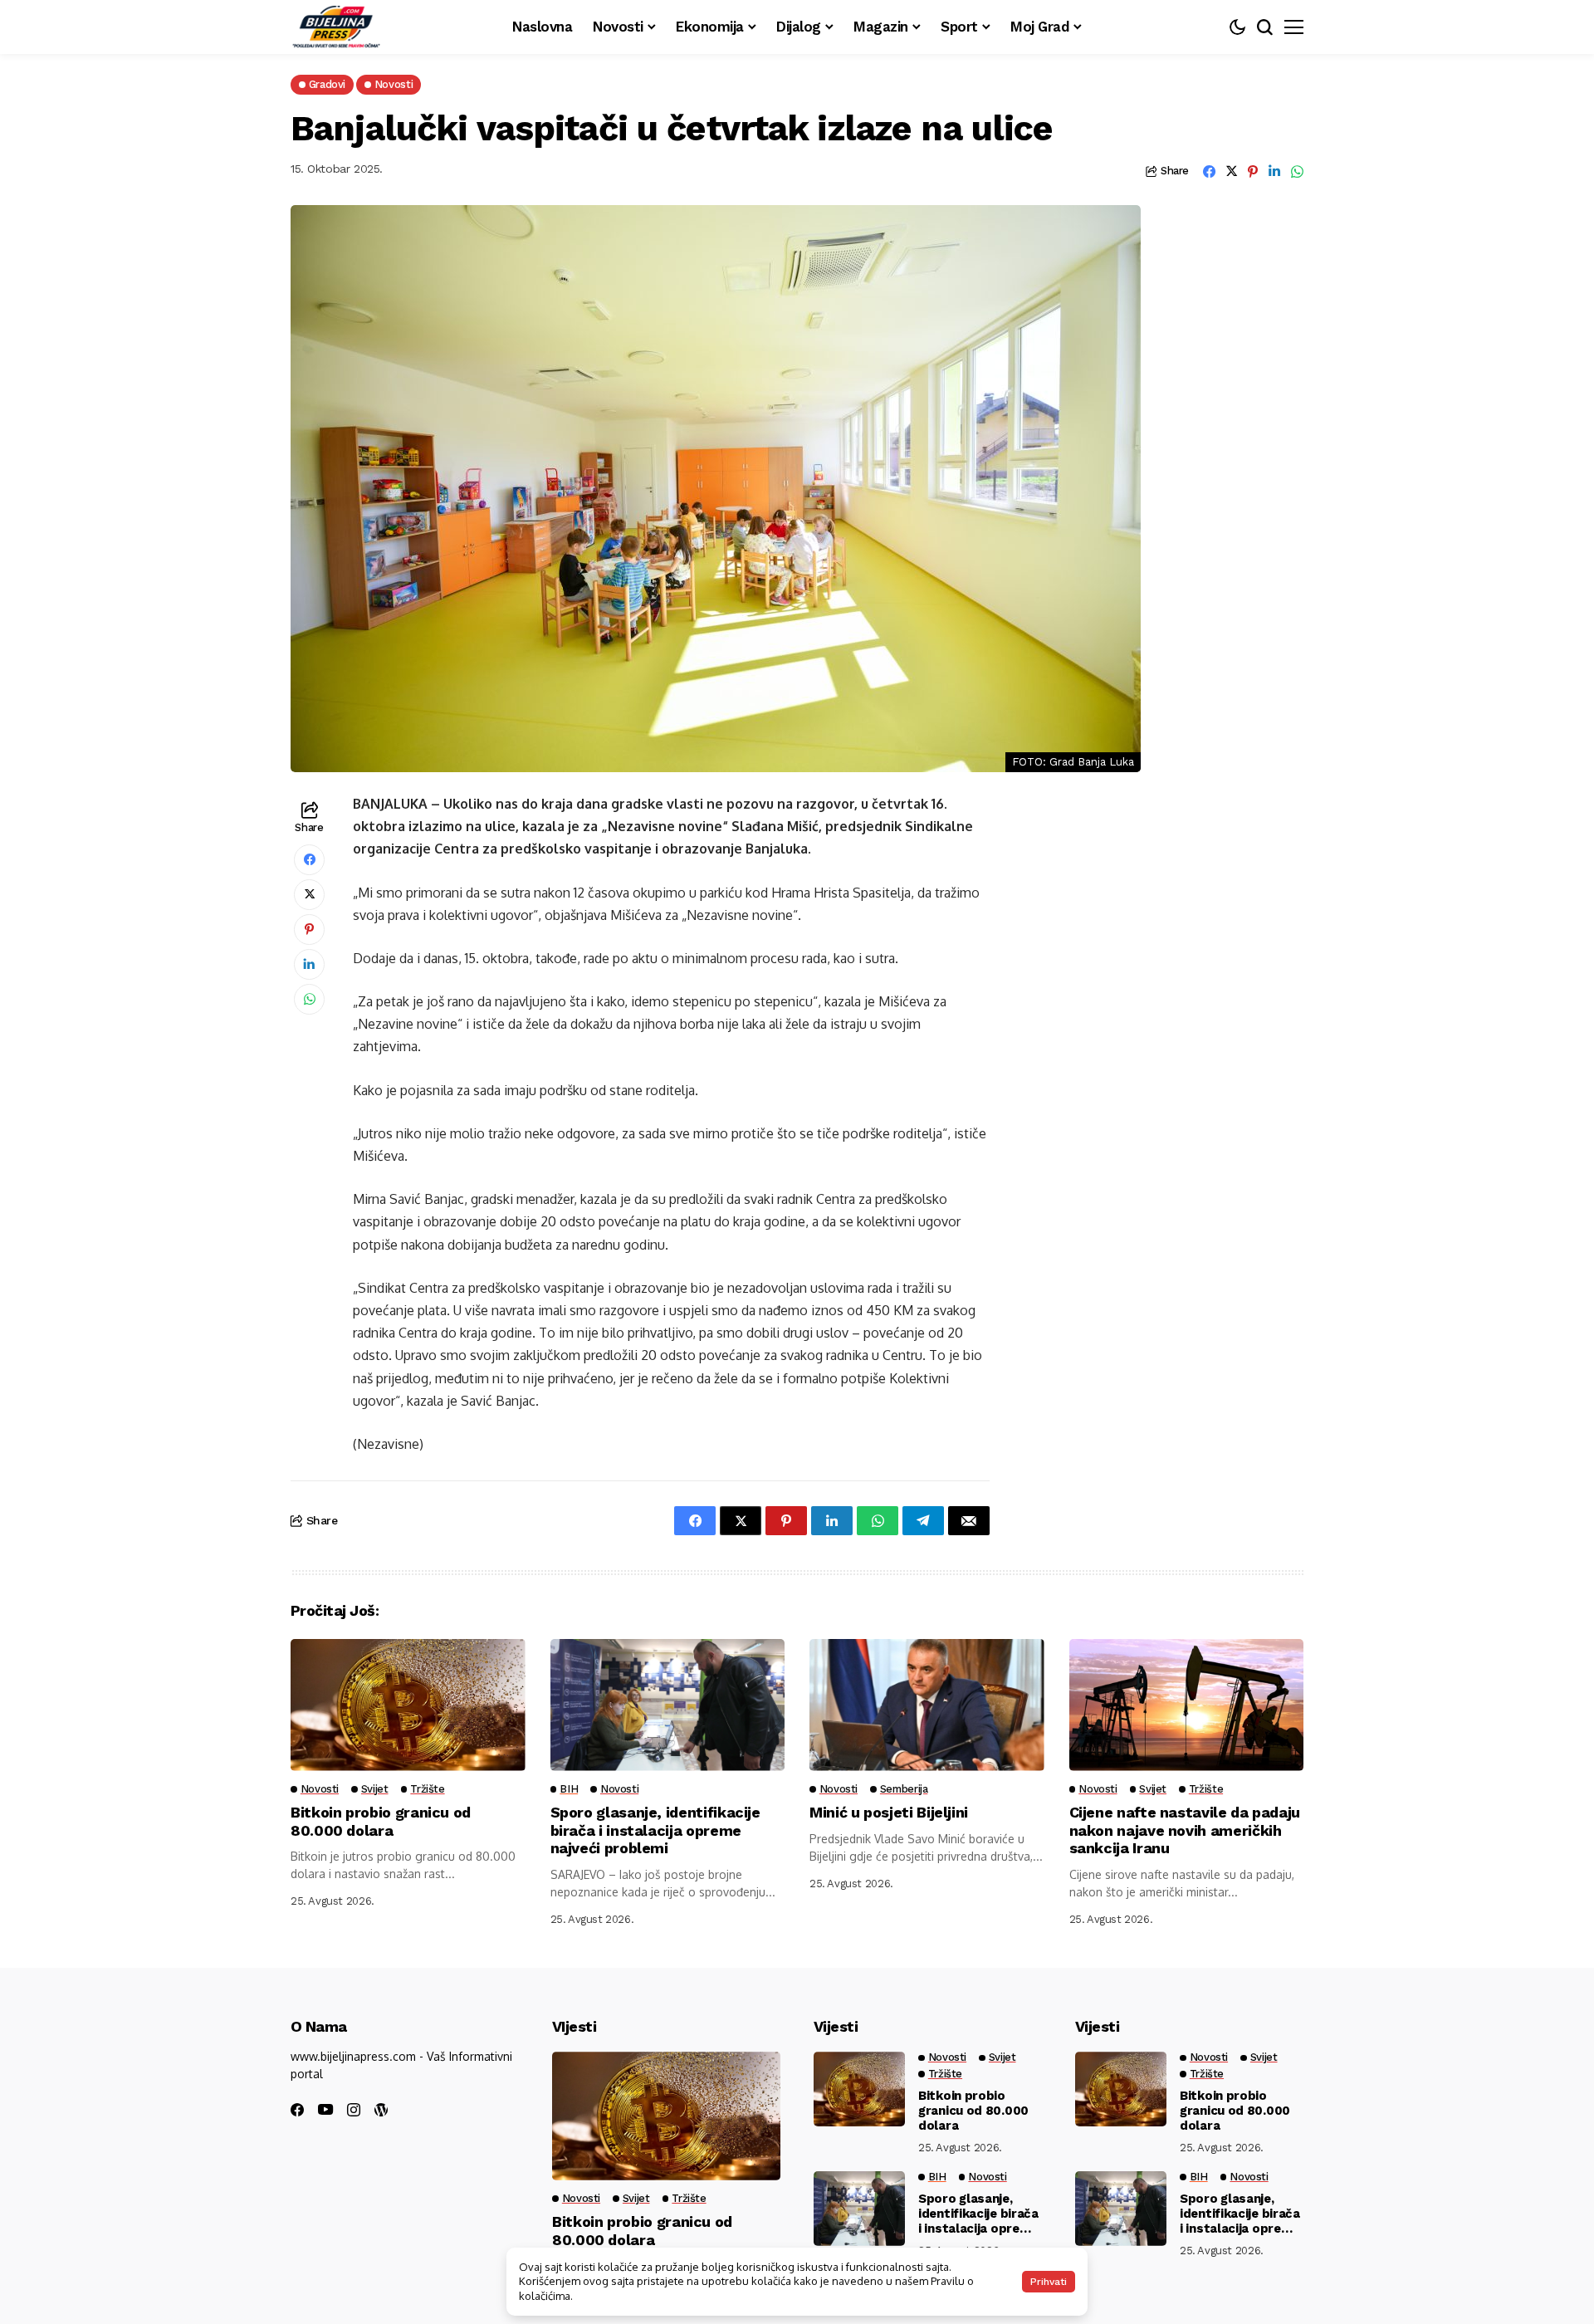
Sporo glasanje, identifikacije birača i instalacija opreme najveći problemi (655, 1830)
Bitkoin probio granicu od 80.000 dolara (381, 1821)
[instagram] (354, 2110)
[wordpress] (381, 2110)
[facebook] (297, 2110)
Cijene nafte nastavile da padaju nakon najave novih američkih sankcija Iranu (1185, 1830)
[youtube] (325, 2110)
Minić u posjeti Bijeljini (889, 1812)
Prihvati (1049, 2282)
